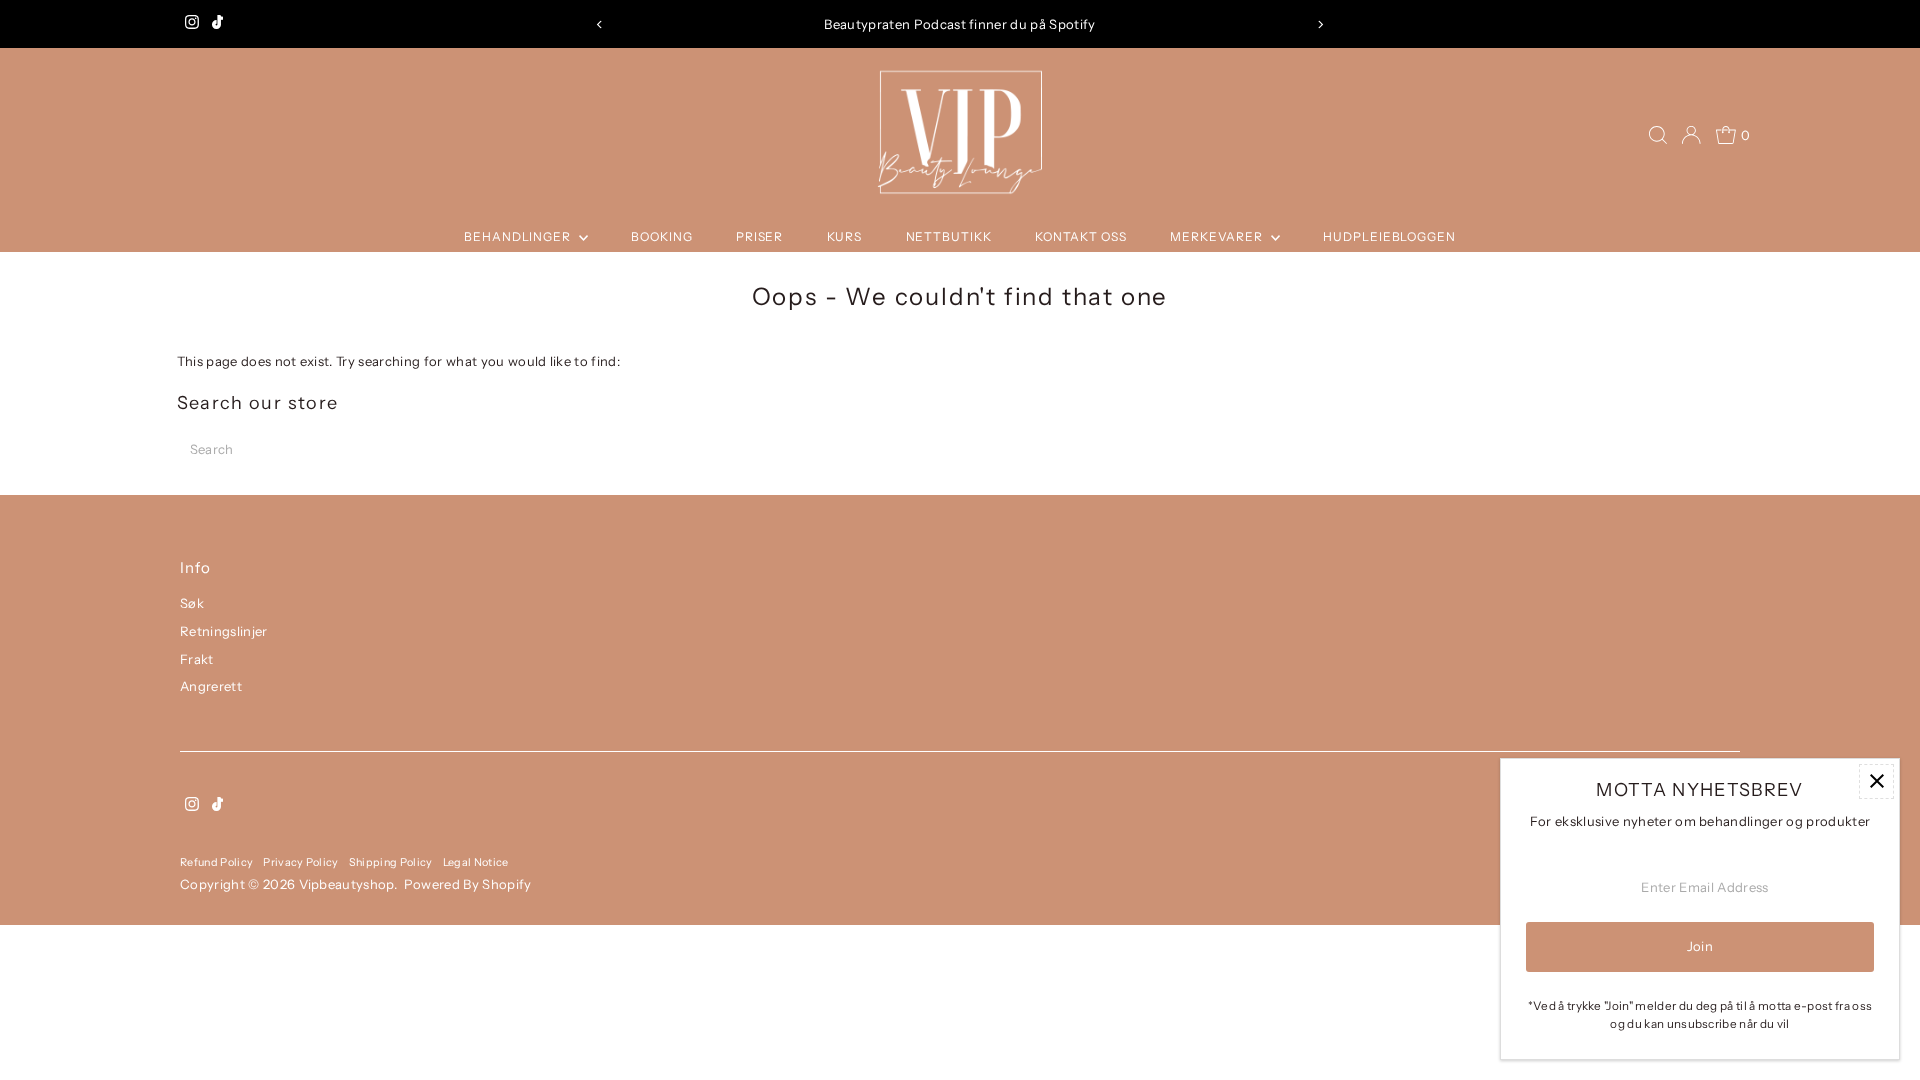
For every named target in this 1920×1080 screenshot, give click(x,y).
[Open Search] (1658, 135)
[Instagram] (192, 24)
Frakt (197, 659)
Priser (759, 236)
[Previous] (599, 24)
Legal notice (476, 862)
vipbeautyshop (346, 884)
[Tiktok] (217, 24)
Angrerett (211, 686)
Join (1700, 946)
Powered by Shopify (468, 884)
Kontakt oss (1081, 236)
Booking (661, 236)
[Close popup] (1876, 781)
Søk (192, 603)
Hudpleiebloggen (1389, 236)
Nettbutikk (949, 236)
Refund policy (216, 862)
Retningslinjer (224, 631)
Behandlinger (519, 236)
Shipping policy (391, 862)
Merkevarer (1218, 236)
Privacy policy (301, 862)
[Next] (1320, 24)
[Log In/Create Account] (1691, 135)
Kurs (845, 236)
